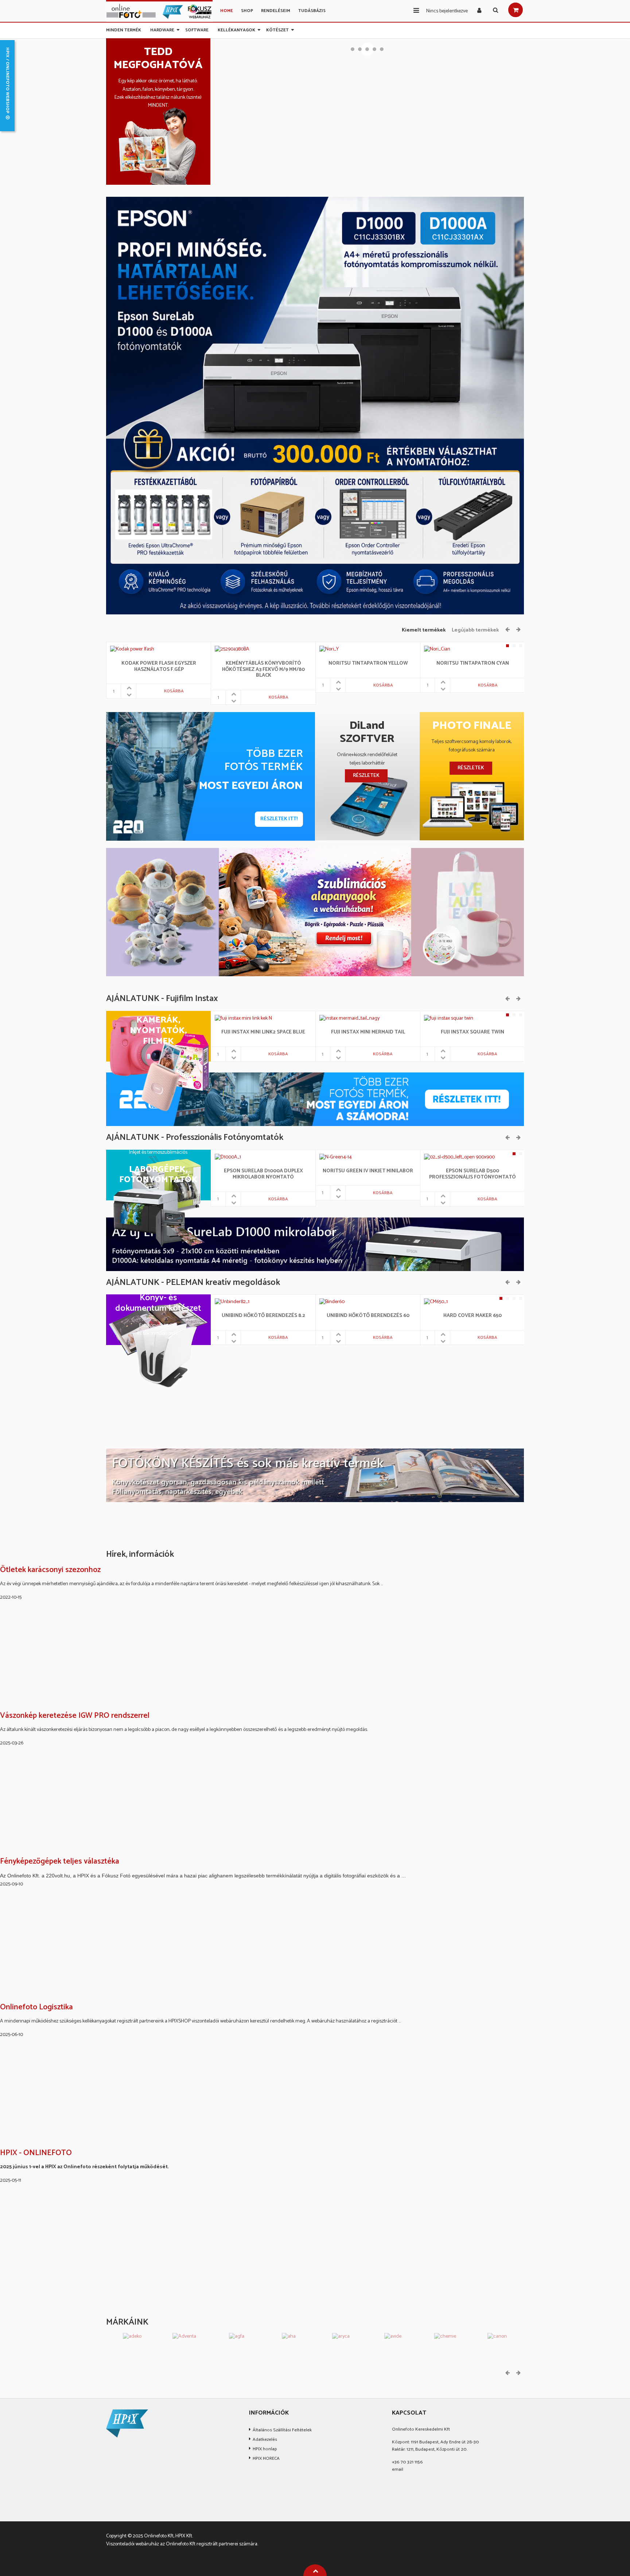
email (398, 2469)
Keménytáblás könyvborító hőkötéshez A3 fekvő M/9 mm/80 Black (263, 670)
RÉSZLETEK (366, 776)
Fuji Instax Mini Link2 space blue (263, 1033)
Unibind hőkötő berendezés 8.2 (263, 1316)
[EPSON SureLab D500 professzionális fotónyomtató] (454, 1157)
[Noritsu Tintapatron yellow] (329, 650)
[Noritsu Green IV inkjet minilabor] (336, 1157)
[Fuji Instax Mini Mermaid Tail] (349, 1018)
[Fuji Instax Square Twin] (449, 1018)
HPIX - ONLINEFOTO (36, 2153)
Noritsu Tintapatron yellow (368, 664)
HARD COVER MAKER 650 (472, 1316)
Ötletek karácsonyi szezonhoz (50, 1570)
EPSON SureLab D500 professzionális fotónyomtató (472, 1174)
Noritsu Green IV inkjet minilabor (368, 1171)
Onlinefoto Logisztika (36, 2008)
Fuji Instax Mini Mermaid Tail (368, 1033)
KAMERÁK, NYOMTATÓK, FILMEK (158, 1031)
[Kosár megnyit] (516, 10)
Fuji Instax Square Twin (472, 1033)
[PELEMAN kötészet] (315, 1475)
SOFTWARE (197, 29)
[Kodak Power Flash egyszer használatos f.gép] (132, 650)
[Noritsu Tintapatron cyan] (437, 650)
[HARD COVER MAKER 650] (436, 1302)
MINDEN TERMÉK (124, 29)
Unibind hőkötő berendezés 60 (368, 1316)
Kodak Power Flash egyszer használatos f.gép (159, 667)
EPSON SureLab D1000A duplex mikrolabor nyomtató (263, 1174)
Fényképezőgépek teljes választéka (60, 1862)
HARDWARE (162, 29)
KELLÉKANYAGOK (236, 29)
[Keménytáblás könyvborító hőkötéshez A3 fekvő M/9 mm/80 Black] (232, 650)
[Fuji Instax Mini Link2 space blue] (243, 1018)
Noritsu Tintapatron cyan (473, 664)
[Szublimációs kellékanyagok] (315, 912)
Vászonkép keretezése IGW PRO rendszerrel (75, 1716)
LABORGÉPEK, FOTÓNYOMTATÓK (158, 1175)
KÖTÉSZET (277, 29)
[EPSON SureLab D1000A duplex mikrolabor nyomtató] (228, 1157)
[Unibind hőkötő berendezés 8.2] (233, 1302)
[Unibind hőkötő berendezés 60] (332, 1302)
